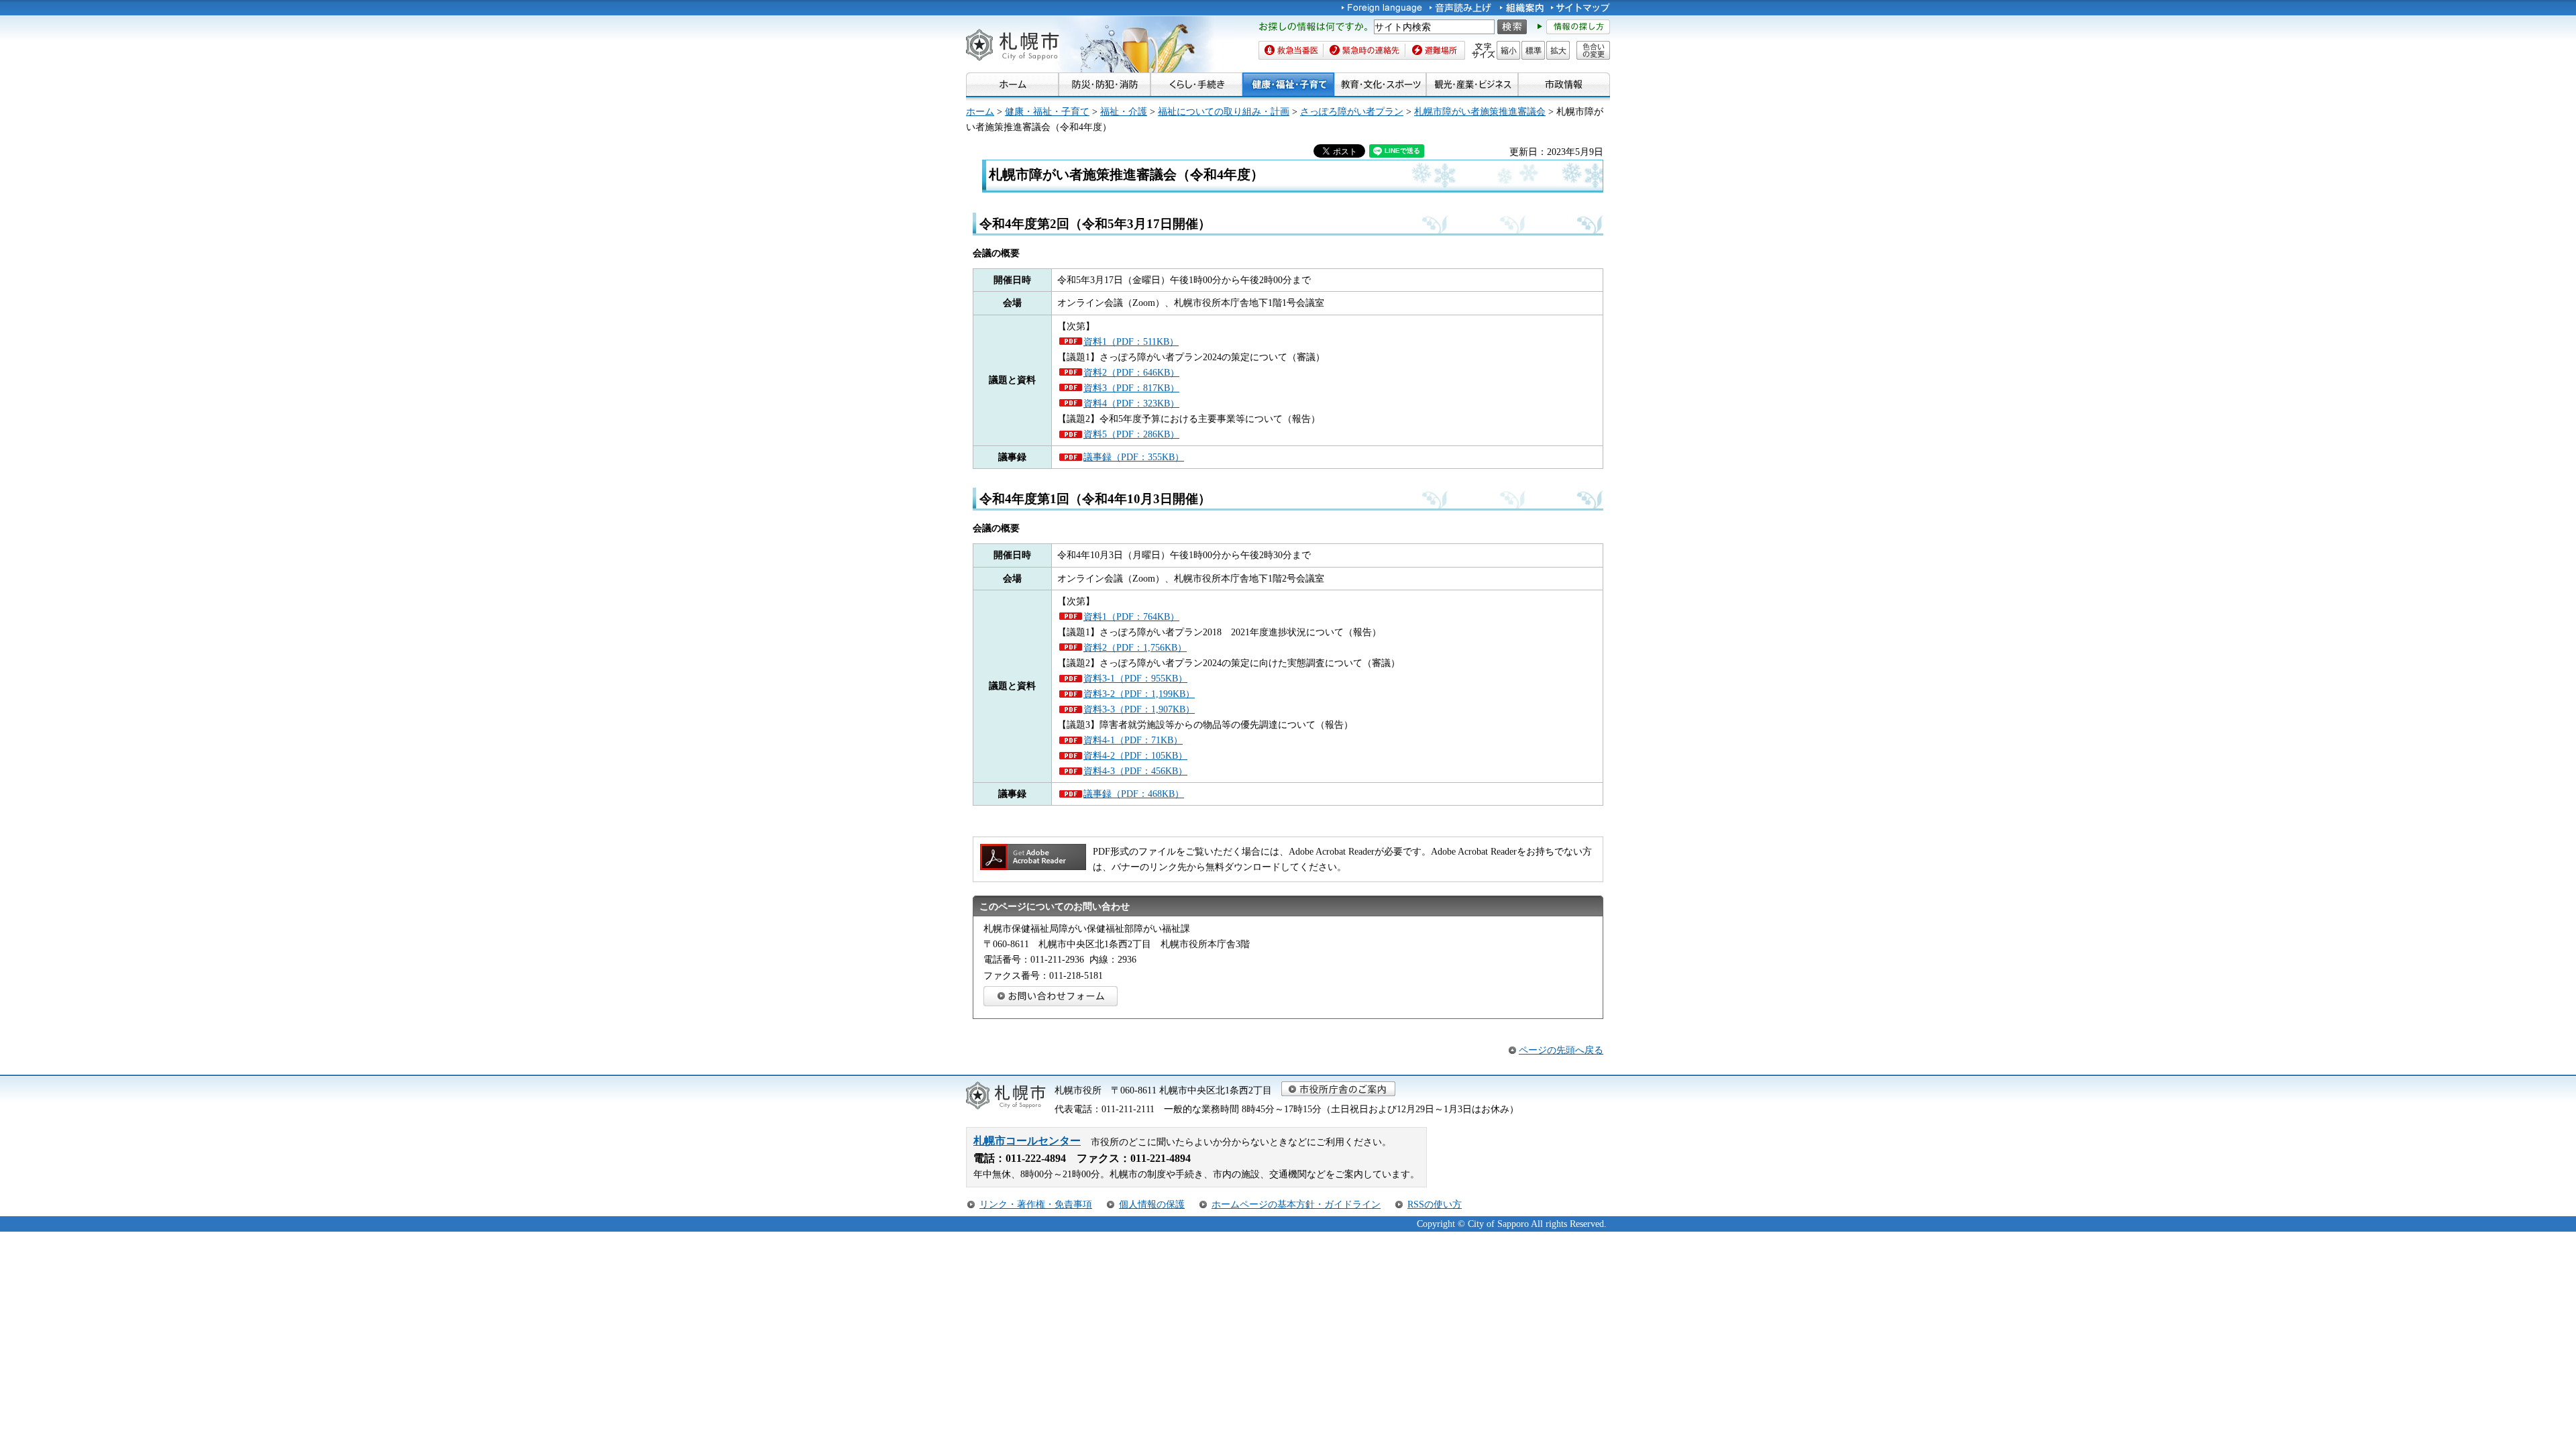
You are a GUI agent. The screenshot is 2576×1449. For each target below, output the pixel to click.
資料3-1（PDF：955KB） (1135, 678)
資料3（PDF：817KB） (1131, 388)
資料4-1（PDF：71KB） (1133, 740)
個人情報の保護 (1152, 1204)
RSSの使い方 (1435, 1204)
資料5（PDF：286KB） (1131, 434)
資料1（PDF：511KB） (1131, 341)
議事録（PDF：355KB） (1134, 457)
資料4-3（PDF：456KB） (1135, 771)
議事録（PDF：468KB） (1134, 794)
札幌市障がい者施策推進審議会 (1480, 111)
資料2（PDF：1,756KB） (1135, 647)
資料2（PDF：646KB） (1131, 372)
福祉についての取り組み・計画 (1224, 111)
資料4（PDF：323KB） (1131, 403)
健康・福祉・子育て (1047, 111)
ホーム (980, 111)
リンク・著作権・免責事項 (1036, 1204)
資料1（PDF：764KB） (1131, 616)
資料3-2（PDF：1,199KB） (1139, 694)
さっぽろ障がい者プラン (1352, 111)
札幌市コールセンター (1027, 1141)
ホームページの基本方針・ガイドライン (1296, 1204)
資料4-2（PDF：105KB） (1135, 755)
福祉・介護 (1124, 111)
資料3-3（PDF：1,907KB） (1139, 709)
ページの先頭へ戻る (1561, 1050)
